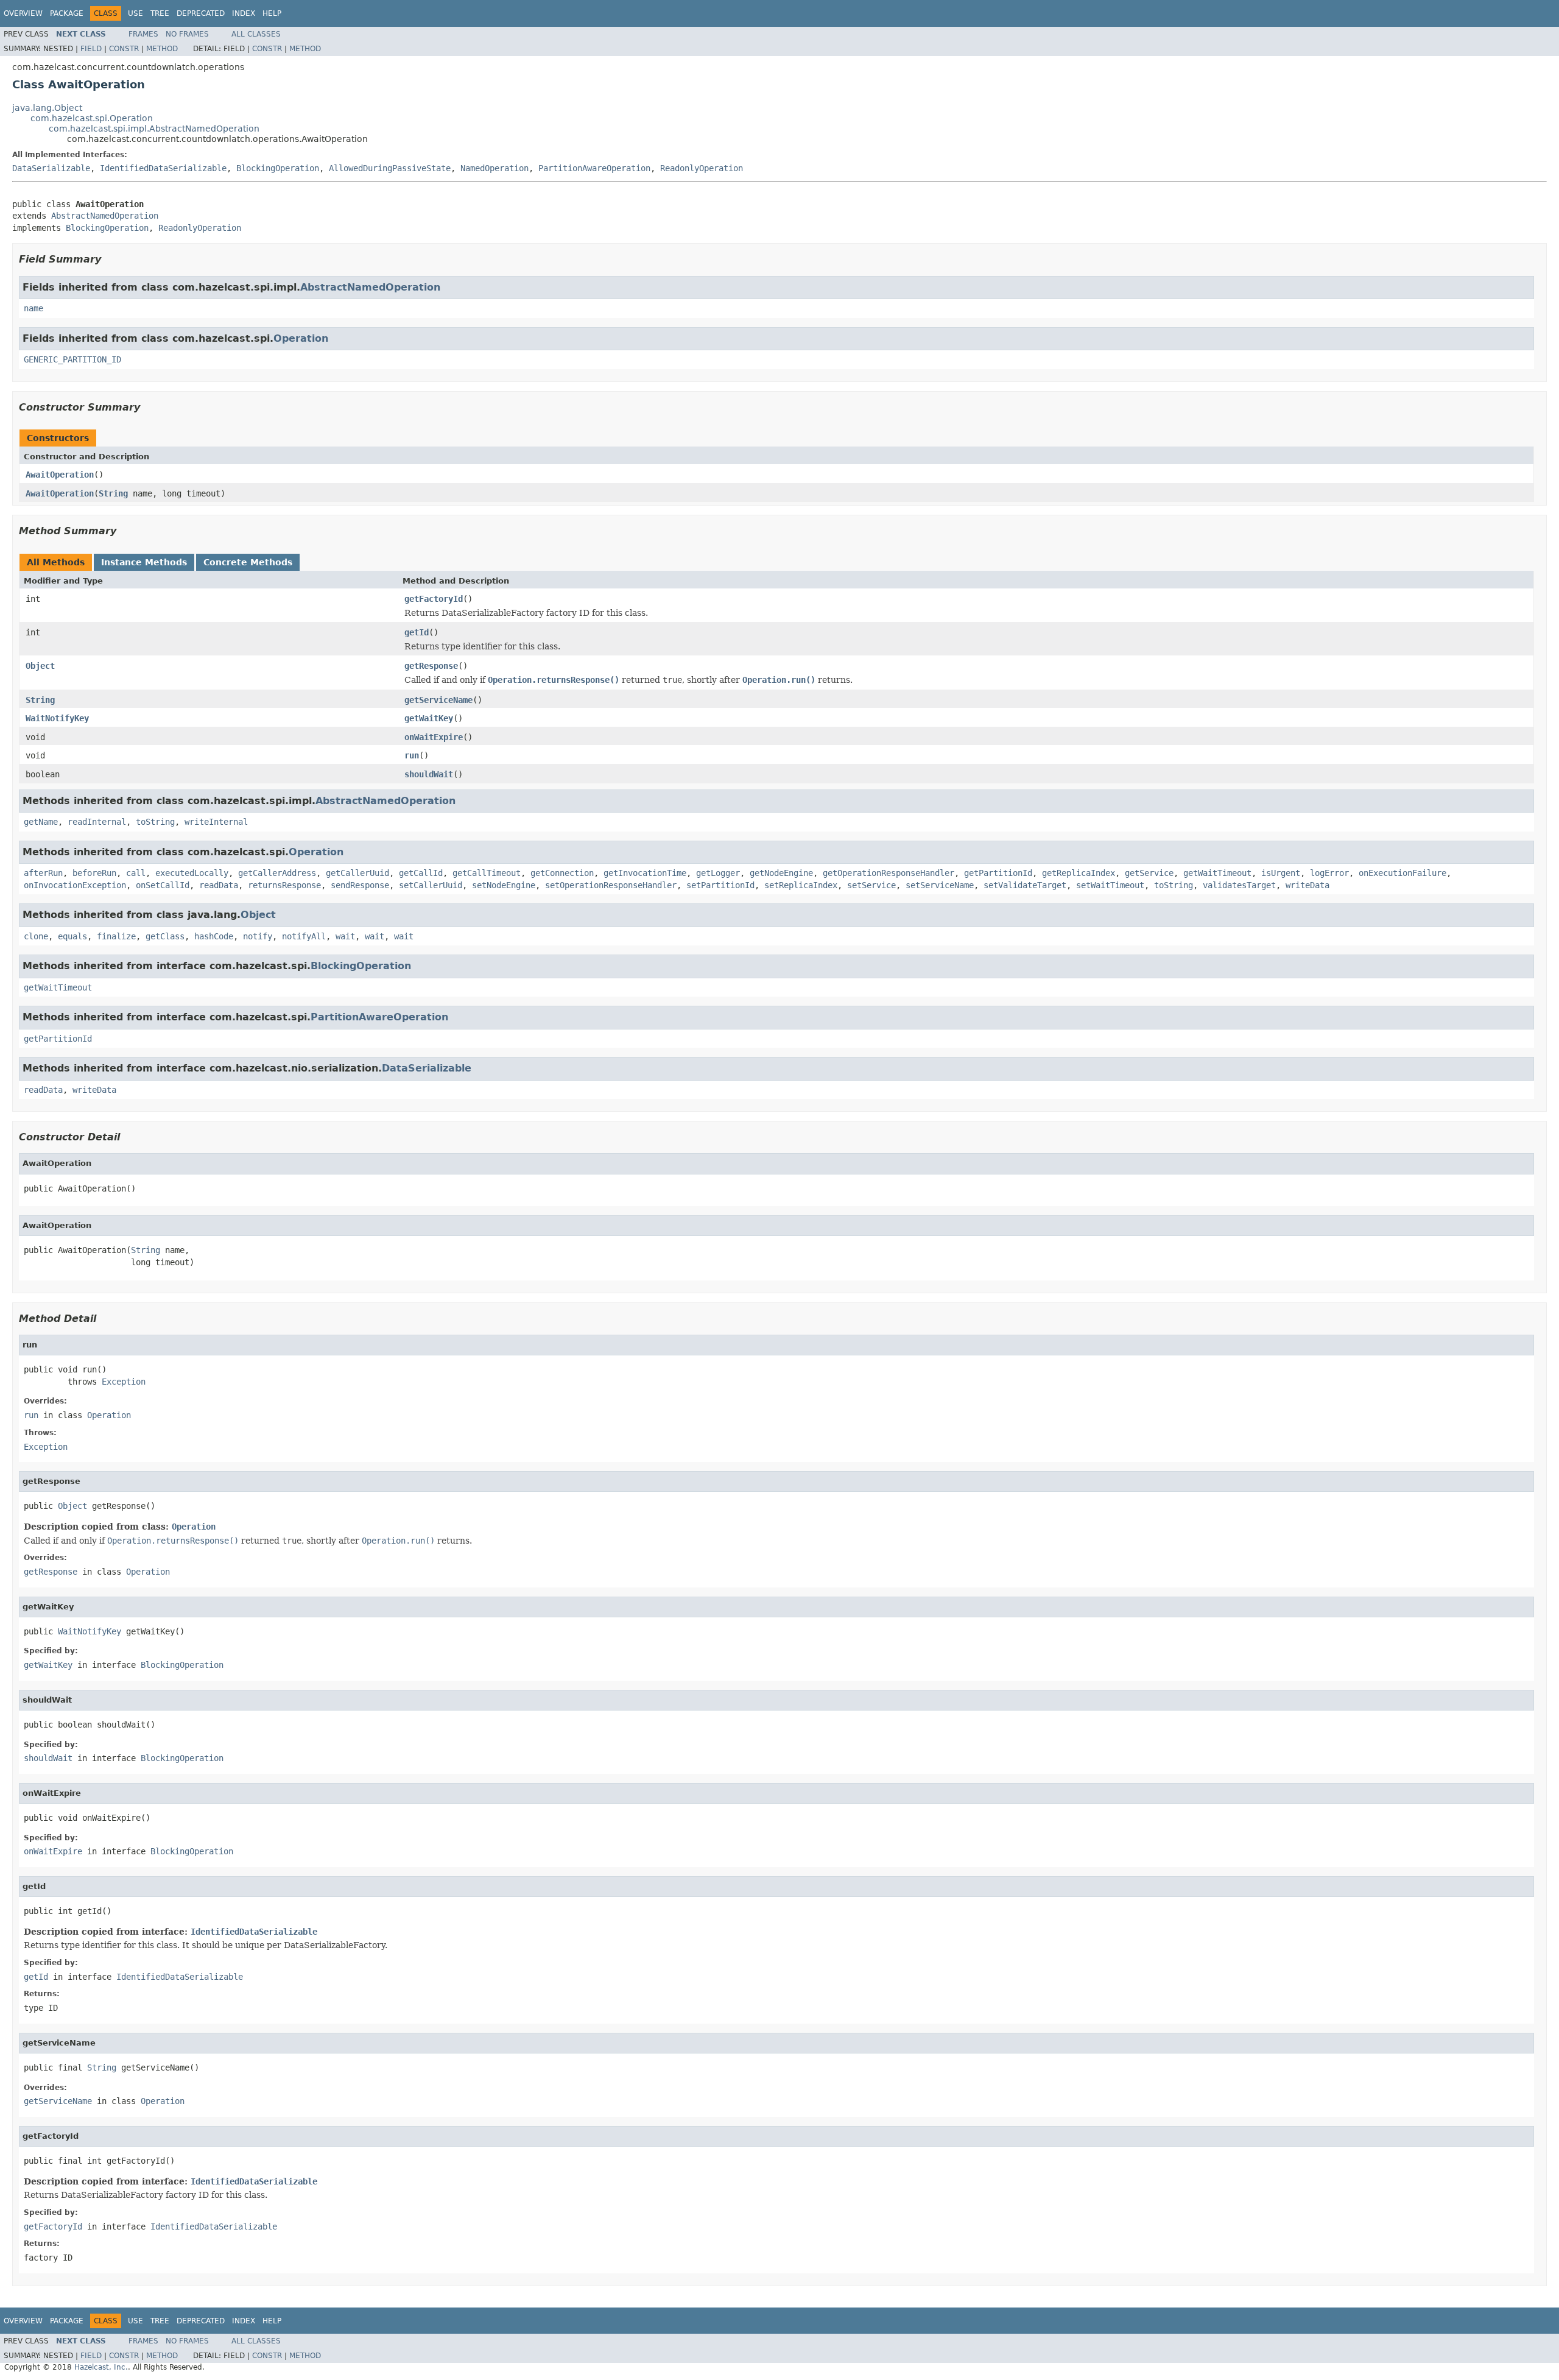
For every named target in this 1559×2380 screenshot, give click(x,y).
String (113, 493)
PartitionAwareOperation (594, 168)
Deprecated (201, 13)
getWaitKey (429, 718)
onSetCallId (163, 885)
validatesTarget (1239, 885)
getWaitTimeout (1217, 873)
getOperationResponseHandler (889, 873)
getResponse (431, 666)
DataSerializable (51, 168)
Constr (124, 49)
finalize (116, 936)
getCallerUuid (357, 873)
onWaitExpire (434, 737)
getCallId (421, 873)
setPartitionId (720, 885)
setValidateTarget (1025, 885)
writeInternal (216, 822)
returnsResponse (284, 885)
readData (219, 885)
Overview (23, 13)
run (412, 755)
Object (40, 666)
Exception (124, 1382)
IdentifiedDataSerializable (163, 168)
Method (162, 49)
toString (155, 822)
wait (345, 936)
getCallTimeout (487, 873)
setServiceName (940, 885)
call (136, 873)
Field (91, 49)
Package (67, 13)
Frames (143, 34)
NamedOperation (494, 168)
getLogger (718, 873)
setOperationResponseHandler (611, 885)
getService (1149, 873)
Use (135, 13)
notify (258, 936)
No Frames (187, 34)
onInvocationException (75, 885)
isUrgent (1281, 873)
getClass (165, 936)
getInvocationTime (645, 873)
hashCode (214, 936)
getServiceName (438, 700)
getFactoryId (434, 599)
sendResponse (360, 885)
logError (1329, 873)
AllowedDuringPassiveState (390, 168)
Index (244, 13)
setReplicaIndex (801, 885)
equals (72, 936)
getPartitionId (998, 873)
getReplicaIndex (1079, 873)
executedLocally (192, 873)
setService (871, 885)
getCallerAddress (277, 873)
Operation (301, 338)
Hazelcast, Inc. (101, 2367)
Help (272, 13)
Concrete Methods (248, 562)
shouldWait (429, 774)
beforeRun (94, 873)
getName (41, 822)
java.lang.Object (47, 108)
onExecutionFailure (1402, 873)
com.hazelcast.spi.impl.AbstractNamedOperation (154, 129)
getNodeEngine (781, 873)
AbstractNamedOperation (105, 216)
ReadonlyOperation (702, 168)
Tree (160, 13)
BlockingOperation (278, 168)
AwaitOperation (60, 475)
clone (36, 936)
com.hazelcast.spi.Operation (92, 118)
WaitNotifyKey (57, 718)
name (33, 308)
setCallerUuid (431, 885)
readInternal (97, 822)
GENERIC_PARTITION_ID (72, 359)
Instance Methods (144, 562)
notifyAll (304, 936)
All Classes (256, 34)
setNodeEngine (504, 885)
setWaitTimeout (1110, 885)
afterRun (43, 873)
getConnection (562, 873)
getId (417, 632)
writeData (1307, 885)
